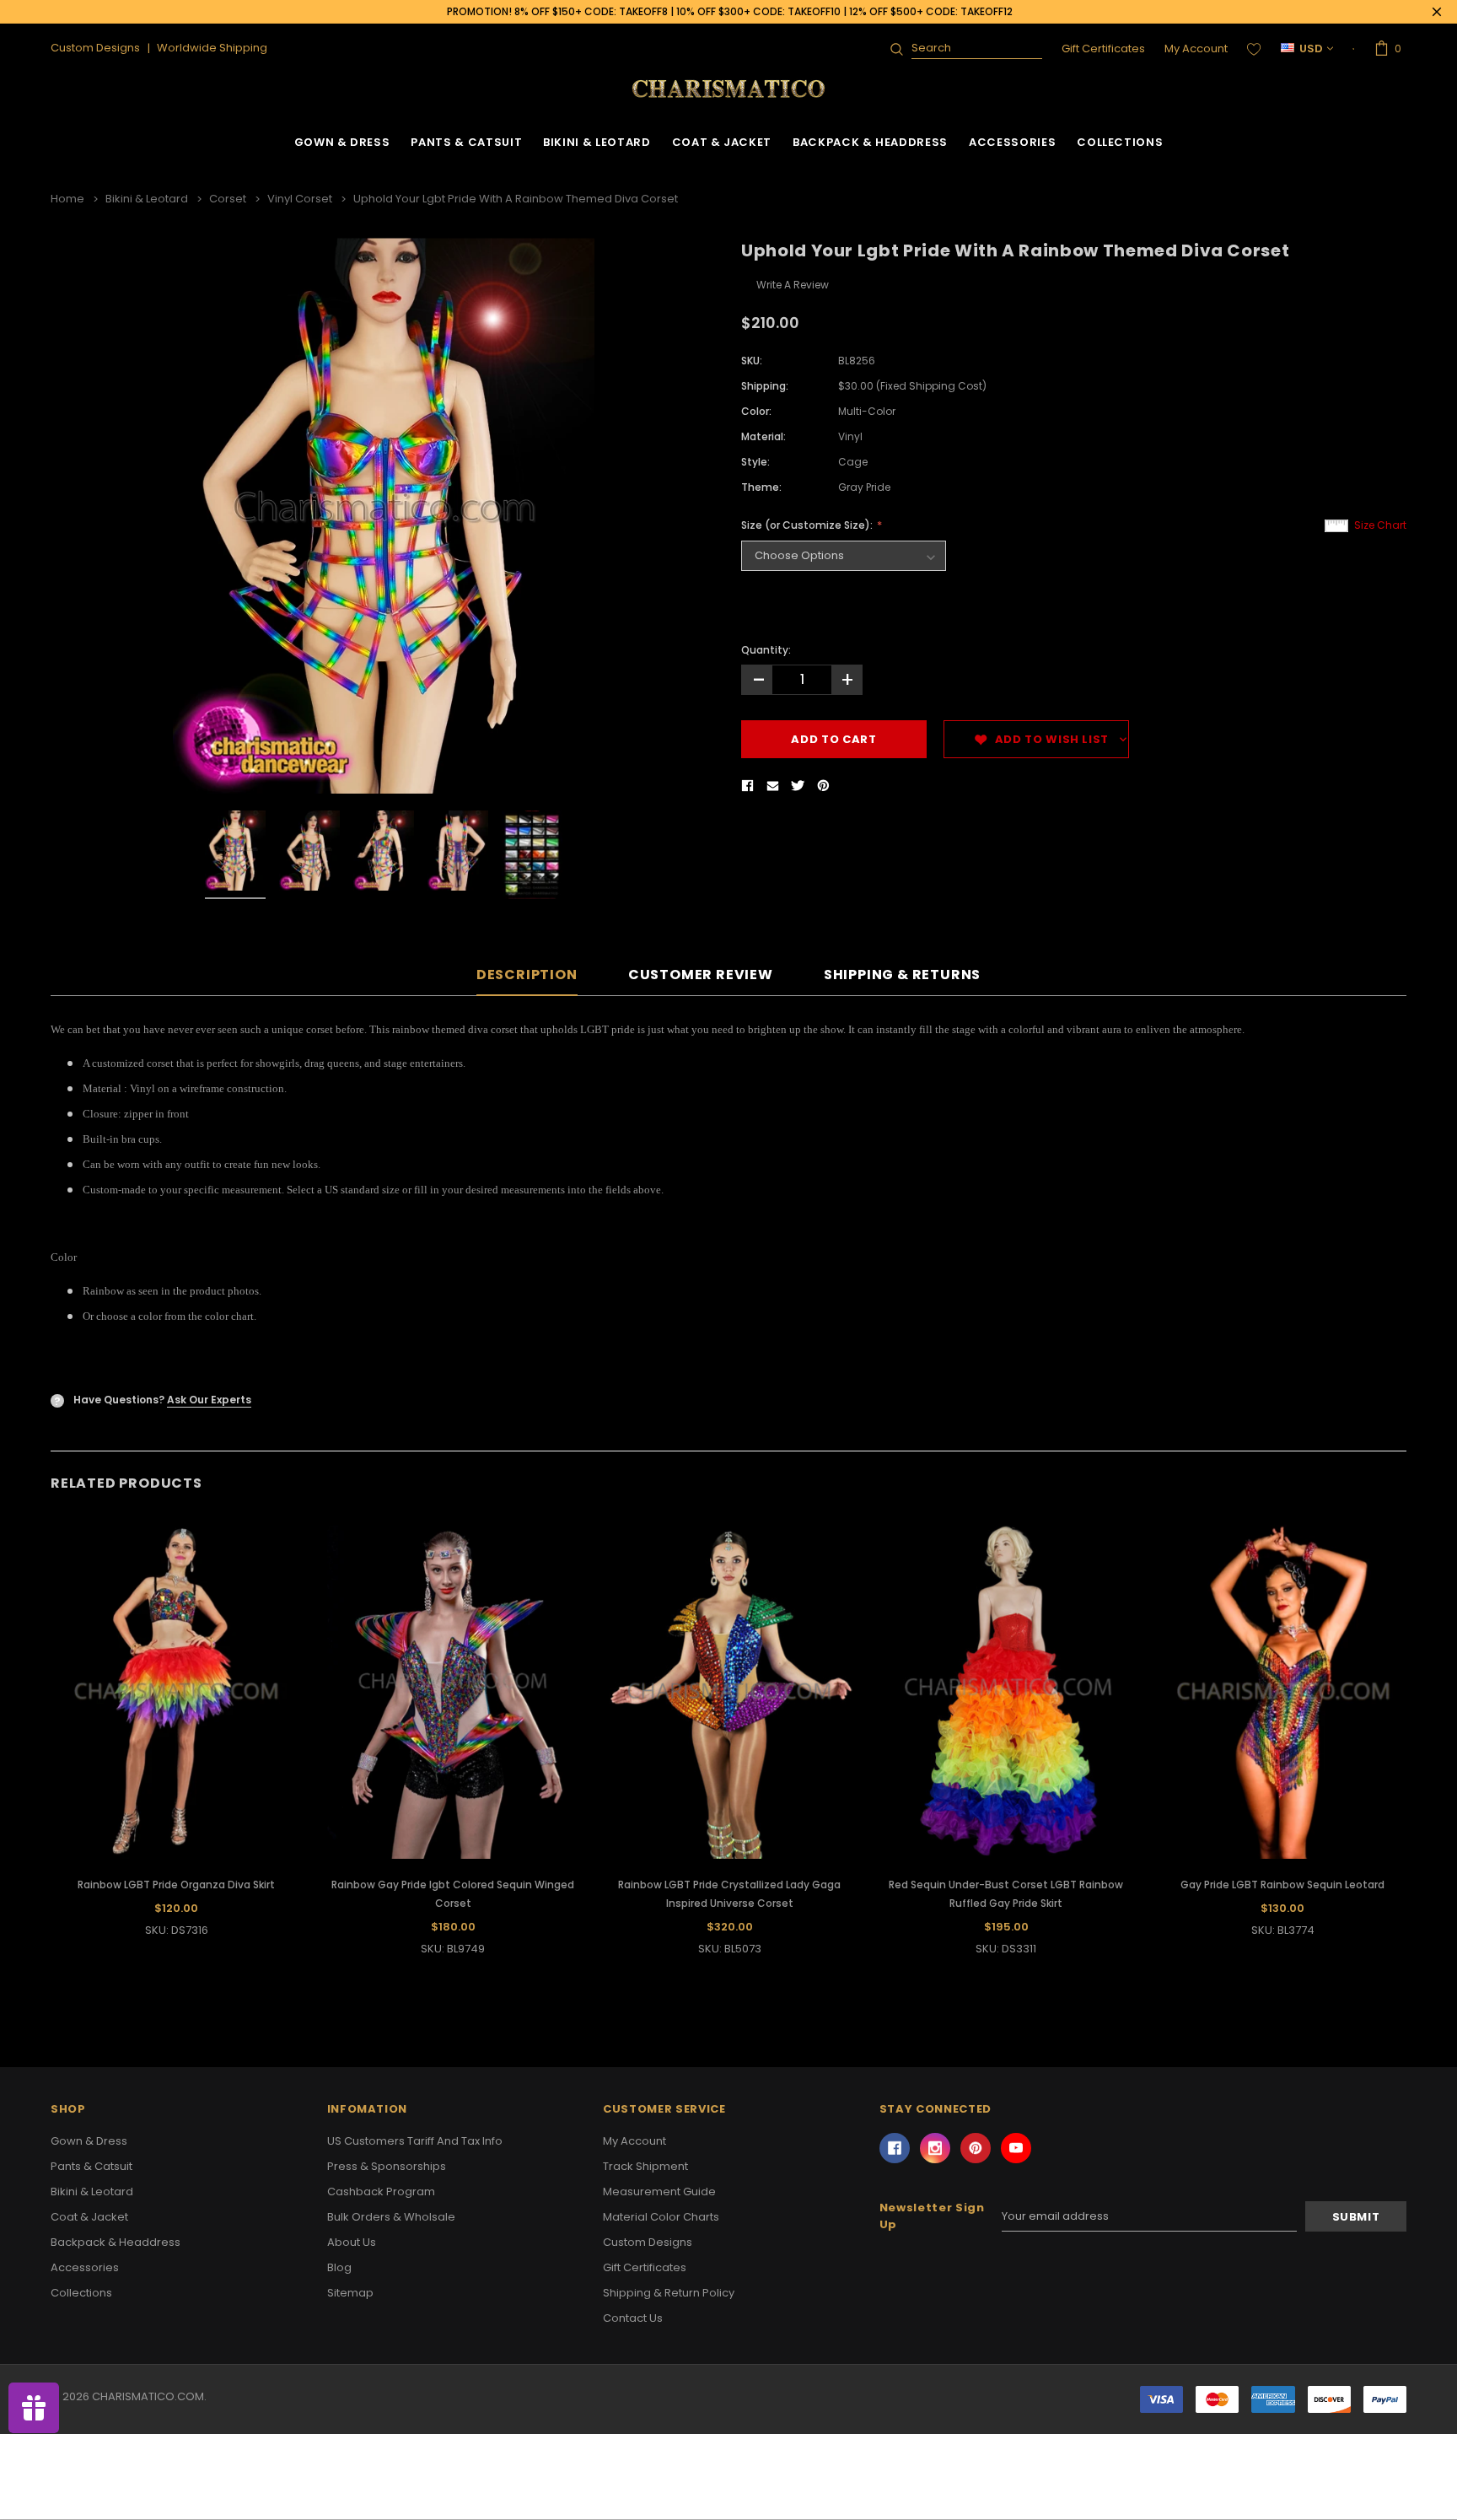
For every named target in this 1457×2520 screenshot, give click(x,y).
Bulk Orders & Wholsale (391, 2217)
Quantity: (766, 650)
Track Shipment (645, 2166)
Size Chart (1380, 525)
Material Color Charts (661, 2217)
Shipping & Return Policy (669, 2293)
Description (527, 975)
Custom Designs (648, 2242)
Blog (339, 2267)
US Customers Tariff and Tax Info (415, 2141)
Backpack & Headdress (870, 142)
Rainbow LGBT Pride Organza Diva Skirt (176, 1885)
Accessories (1012, 142)
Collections (1120, 142)
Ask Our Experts (209, 1400)
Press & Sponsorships (387, 2166)
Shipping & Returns (902, 975)
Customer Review (701, 975)
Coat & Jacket (722, 142)
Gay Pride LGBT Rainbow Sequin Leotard (1282, 1885)
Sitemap (350, 2293)
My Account (1196, 48)
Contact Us (633, 2318)
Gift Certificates (1103, 48)
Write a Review (793, 285)
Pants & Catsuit (466, 142)
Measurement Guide (659, 2192)
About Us (352, 2242)
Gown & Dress (342, 142)
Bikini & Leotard (597, 142)
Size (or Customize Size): (808, 525)
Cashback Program (381, 2192)
